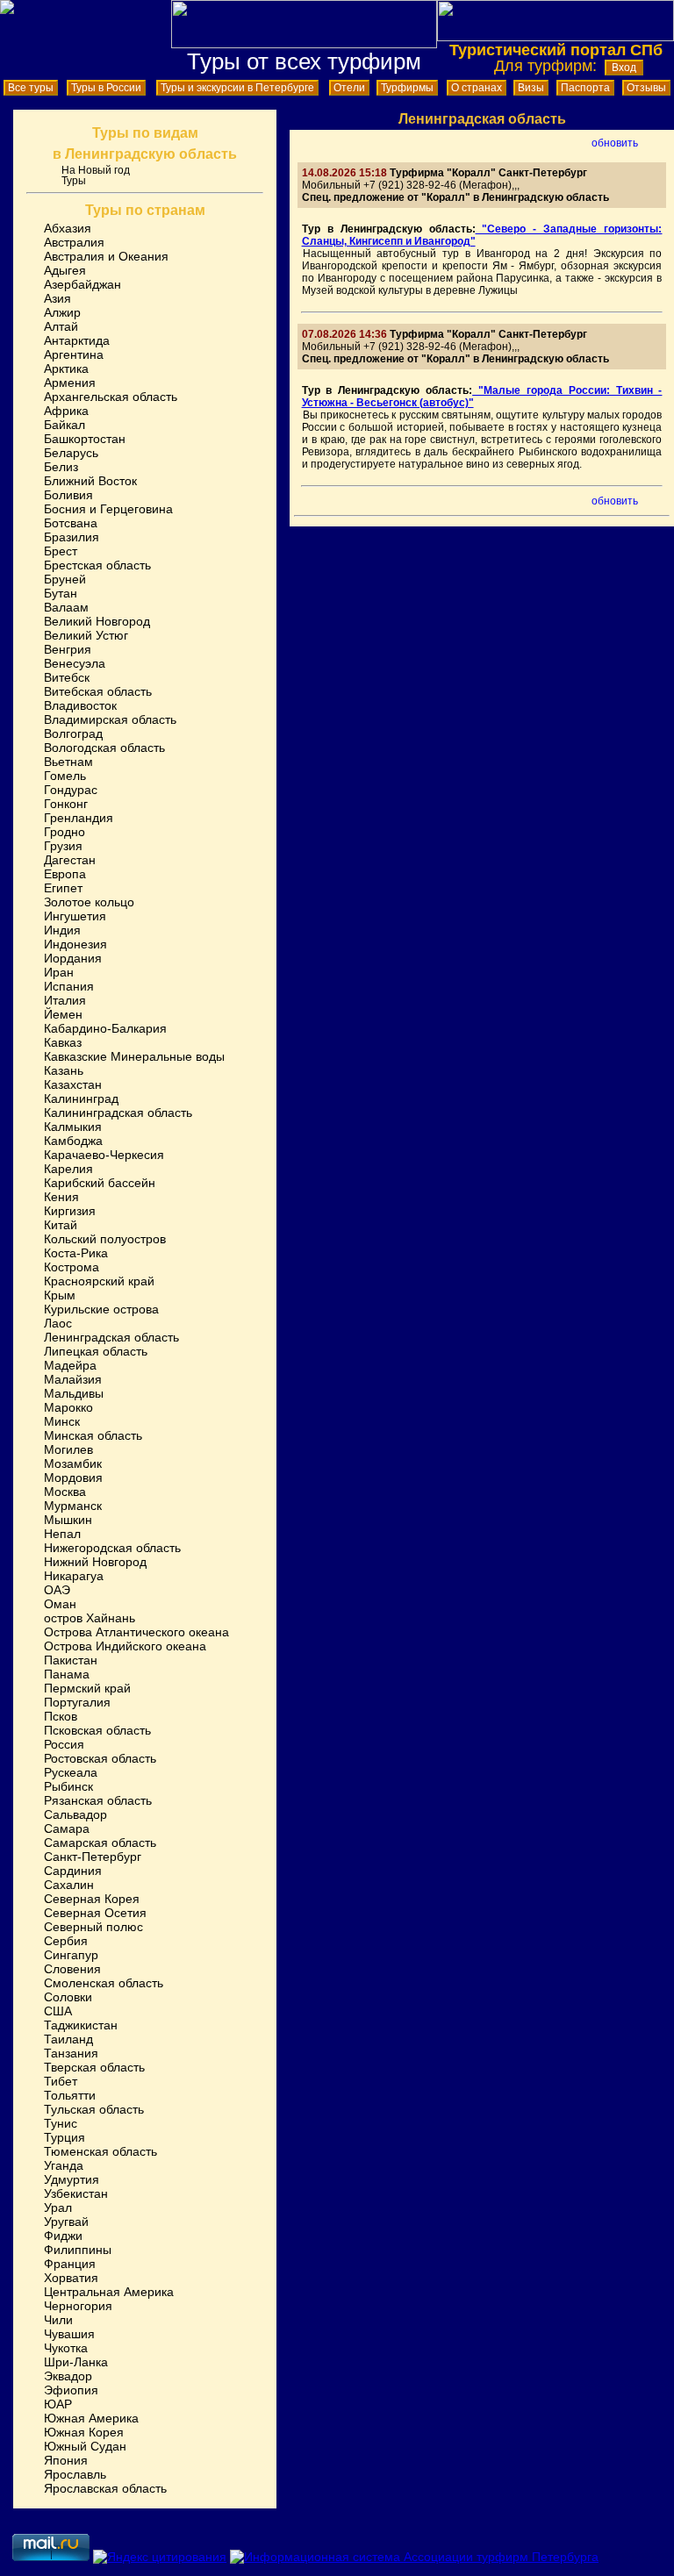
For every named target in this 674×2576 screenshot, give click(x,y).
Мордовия (73, 1478)
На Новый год (96, 170)
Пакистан (71, 1660)
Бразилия (72, 537)
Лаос (58, 1323)
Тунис (61, 2123)
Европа (65, 874)
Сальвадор (75, 1814)
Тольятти (70, 2095)
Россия (64, 1744)
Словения (72, 1969)
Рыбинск (68, 1786)
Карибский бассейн (100, 1183)
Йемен (63, 1014)
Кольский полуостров (105, 1239)
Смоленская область (104, 1983)
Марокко (68, 1407)
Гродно (65, 832)
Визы (531, 88)
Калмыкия (73, 1127)
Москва (65, 1492)
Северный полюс (93, 1927)
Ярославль (75, 2474)
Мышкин (68, 1520)
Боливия (68, 495)
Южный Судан (85, 2446)
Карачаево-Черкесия (104, 1155)
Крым (60, 1295)
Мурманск (73, 1506)
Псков (61, 1716)
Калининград (81, 1098)
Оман (60, 1604)
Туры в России (106, 88)
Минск (62, 1421)
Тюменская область (100, 2151)
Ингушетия (75, 916)
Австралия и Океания (106, 256)
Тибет (61, 2081)
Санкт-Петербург (93, 1857)
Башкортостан (85, 439)
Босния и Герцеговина (108, 509)
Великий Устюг (86, 635)
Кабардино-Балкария (105, 1028)
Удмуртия (72, 2179)
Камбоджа (73, 1141)
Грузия (63, 846)
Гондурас (71, 790)
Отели (349, 88)
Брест (61, 551)
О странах (477, 88)
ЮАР (58, 2404)
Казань (64, 1070)
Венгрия (68, 649)
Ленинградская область (111, 1337)
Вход (624, 68)
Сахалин (69, 1885)
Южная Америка (91, 2418)
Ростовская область (100, 1758)
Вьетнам (68, 762)
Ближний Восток (90, 481)
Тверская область (94, 2067)
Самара (67, 1828)
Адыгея (65, 270)
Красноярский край (99, 1281)
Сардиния (73, 1871)
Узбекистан (76, 2193)
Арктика (66, 369)
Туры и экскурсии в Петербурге (237, 88)
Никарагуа (74, 1576)
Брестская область (97, 565)
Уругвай (66, 2222)
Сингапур (71, 1955)
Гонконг (66, 804)
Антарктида (77, 340)
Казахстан (73, 1084)
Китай (61, 1225)
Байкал (65, 425)
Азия (57, 298)
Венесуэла (75, 663)
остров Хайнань (90, 1618)
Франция (70, 2264)
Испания (69, 986)
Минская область (93, 1435)
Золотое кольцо (89, 902)
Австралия (74, 242)
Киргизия (70, 1211)
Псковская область (97, 1730)
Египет (63, 888)
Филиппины (78, 2250)
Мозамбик (73, 1463)
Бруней (65, 579)
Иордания (73, 958)
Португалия (77, 1702)
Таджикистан (81, 2025)
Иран (59, 972)
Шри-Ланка (76, 2362)
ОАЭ (57, 1590)
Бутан (61, 593)
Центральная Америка (109, 2292)
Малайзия (73, 1379)
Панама (67, 1674)
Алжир (62, 312)
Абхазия (68, 228)
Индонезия (75, 944)
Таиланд (68, 2039)
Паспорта (585, 88)
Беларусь (71, 453)
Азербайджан (82, 284)
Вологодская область (104, 748)
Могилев (68, 1449)
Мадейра (70, 1365)
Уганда (64, 2165)
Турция (65, 2137)
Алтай (61, 326)
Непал (62, 1534)
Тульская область (94, 2109)
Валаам (66, 607)
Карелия (68, 1169)
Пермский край (87, 1688)
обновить (615, 143)
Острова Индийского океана (125, 1646)
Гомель (65, 776)
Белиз (61, 467)
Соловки (68, 1997)
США (58, 2011)
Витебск (67, 677)
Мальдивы (74, 1393)
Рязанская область (98, 1800)
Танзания (71, 2053)
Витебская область (98, 691)
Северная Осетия (95, 1913)
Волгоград (73, 733)
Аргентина (74, 354)
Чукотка (66, 2348)
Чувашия (69, 2334)
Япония (66, 2460)
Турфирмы (407, 88)
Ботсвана (71, 523)
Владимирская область (110, 719)
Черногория (78, 2306)
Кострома (72, 1267)
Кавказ (63, 1042)
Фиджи (63, 2236)
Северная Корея (92, 1899)
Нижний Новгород (95, 1562)
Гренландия (79, 818)
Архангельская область (111, 397)
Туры (74, 181)
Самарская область (100, 1843)
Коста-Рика (76, 1253)
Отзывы (646, 88)
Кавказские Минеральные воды (134, 1056)
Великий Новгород (97, 621)
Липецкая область (96, 1351)
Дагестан (70, 860)
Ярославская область (105, 2488)
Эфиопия (71, 2390)
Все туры (31, 88)
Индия (62, 930)
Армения (70, 383)
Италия (65, 1000)
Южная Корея (84, 2432)
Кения (61, 1197)
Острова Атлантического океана (136, 1632)
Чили (58, 2320)
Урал (58, 2207)
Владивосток (80, 705)
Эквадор (68, 2376)
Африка (66, 411)
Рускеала (71, 1772)
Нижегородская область (112, 1548)
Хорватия (71, 2278)
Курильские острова (101, 1309)
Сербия (66, 1941)
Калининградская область (118, 1113)
